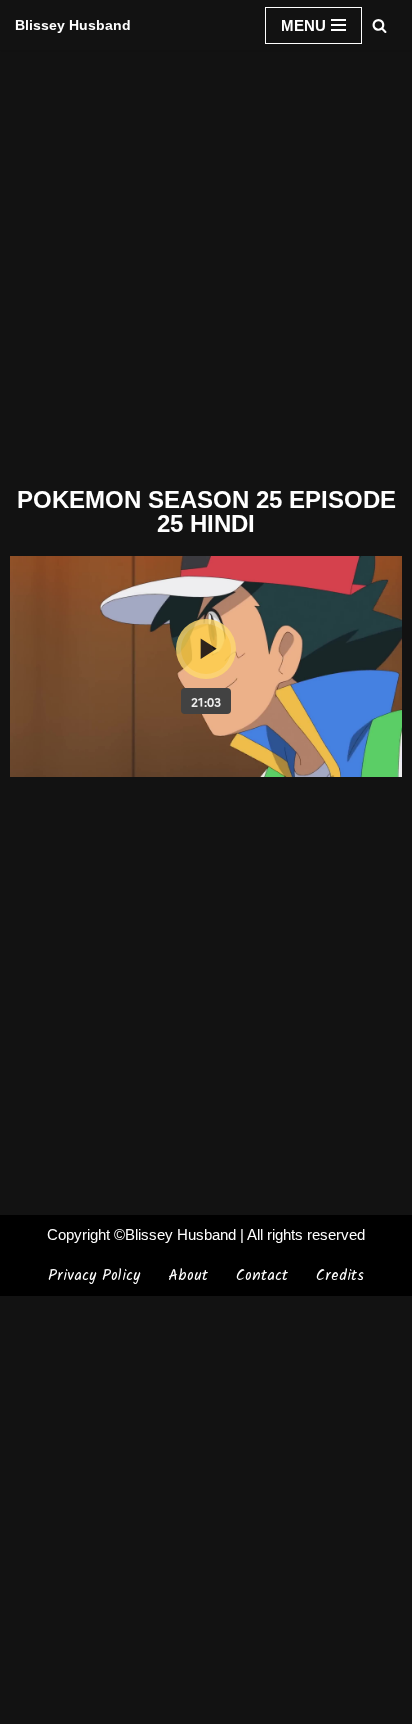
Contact (262, 1276)
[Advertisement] (206, 264)
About (188, 1276)
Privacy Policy (94, 1276)
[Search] (379, 25)
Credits (340, 1276)
